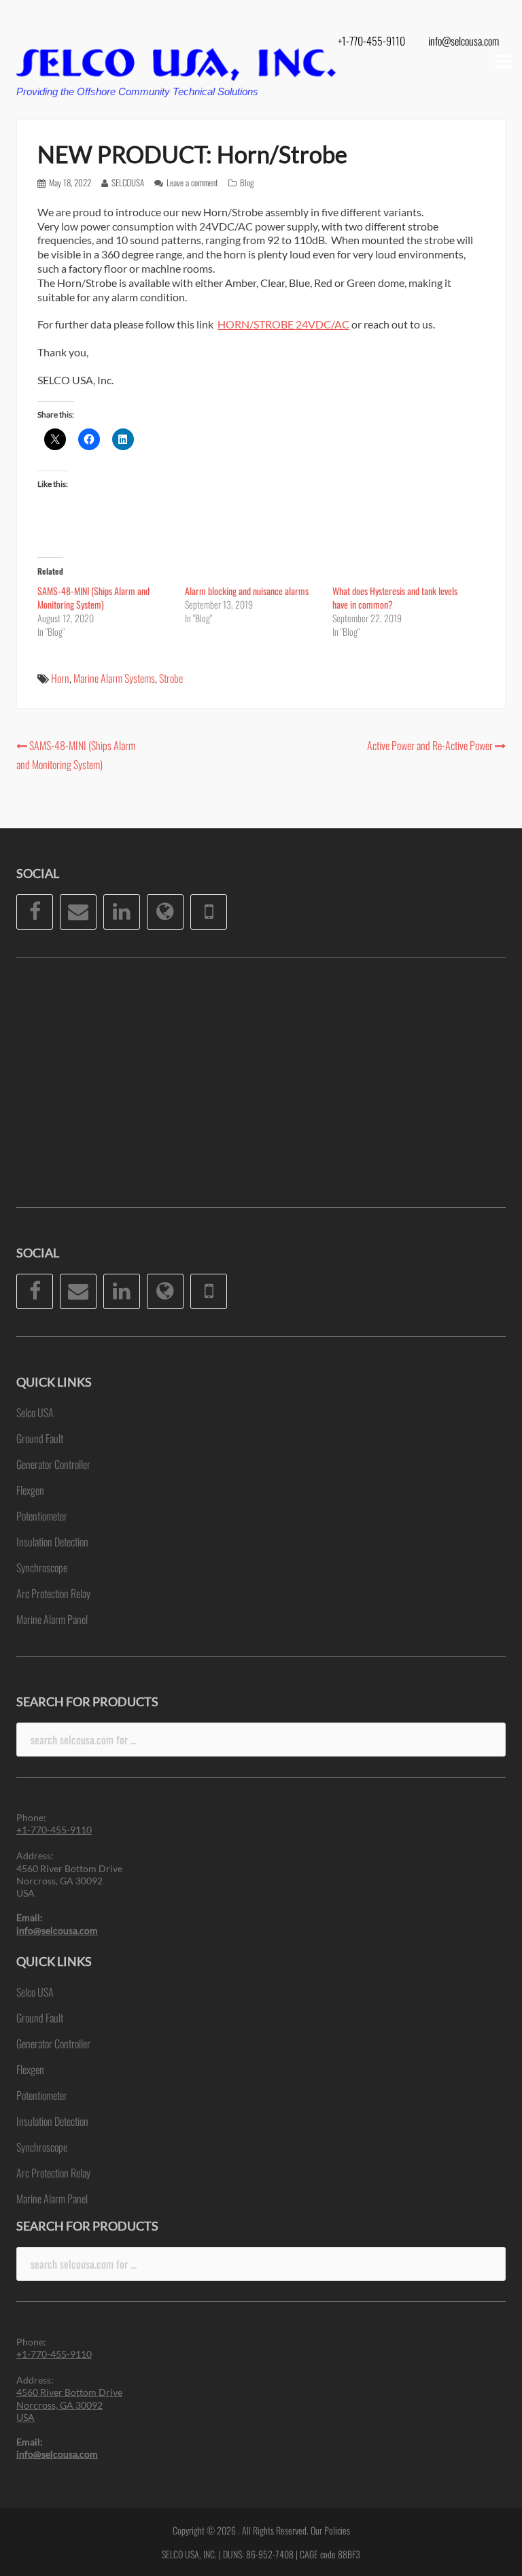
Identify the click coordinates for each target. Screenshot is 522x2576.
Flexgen (30, 1490)
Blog (247, 182)
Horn (60, 678)
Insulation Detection (52, 1542)
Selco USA (35, 1412)
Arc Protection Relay (53, 1593)
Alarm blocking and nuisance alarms (247, 591)
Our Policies (330, 2530)
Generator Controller (53, 1464)
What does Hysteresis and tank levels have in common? (395, 597)
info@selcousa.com (464, 41)
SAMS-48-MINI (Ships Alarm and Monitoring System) (93, 597)
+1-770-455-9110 (371, 41)
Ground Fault (40, 1438)
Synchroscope (42, 1567)
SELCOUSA (128, 182)
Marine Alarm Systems (114, 678)
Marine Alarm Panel (52, 1619)
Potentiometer (42, 1516)
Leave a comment (192, 182)
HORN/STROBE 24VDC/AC (283, 324)
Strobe (171, 678)
